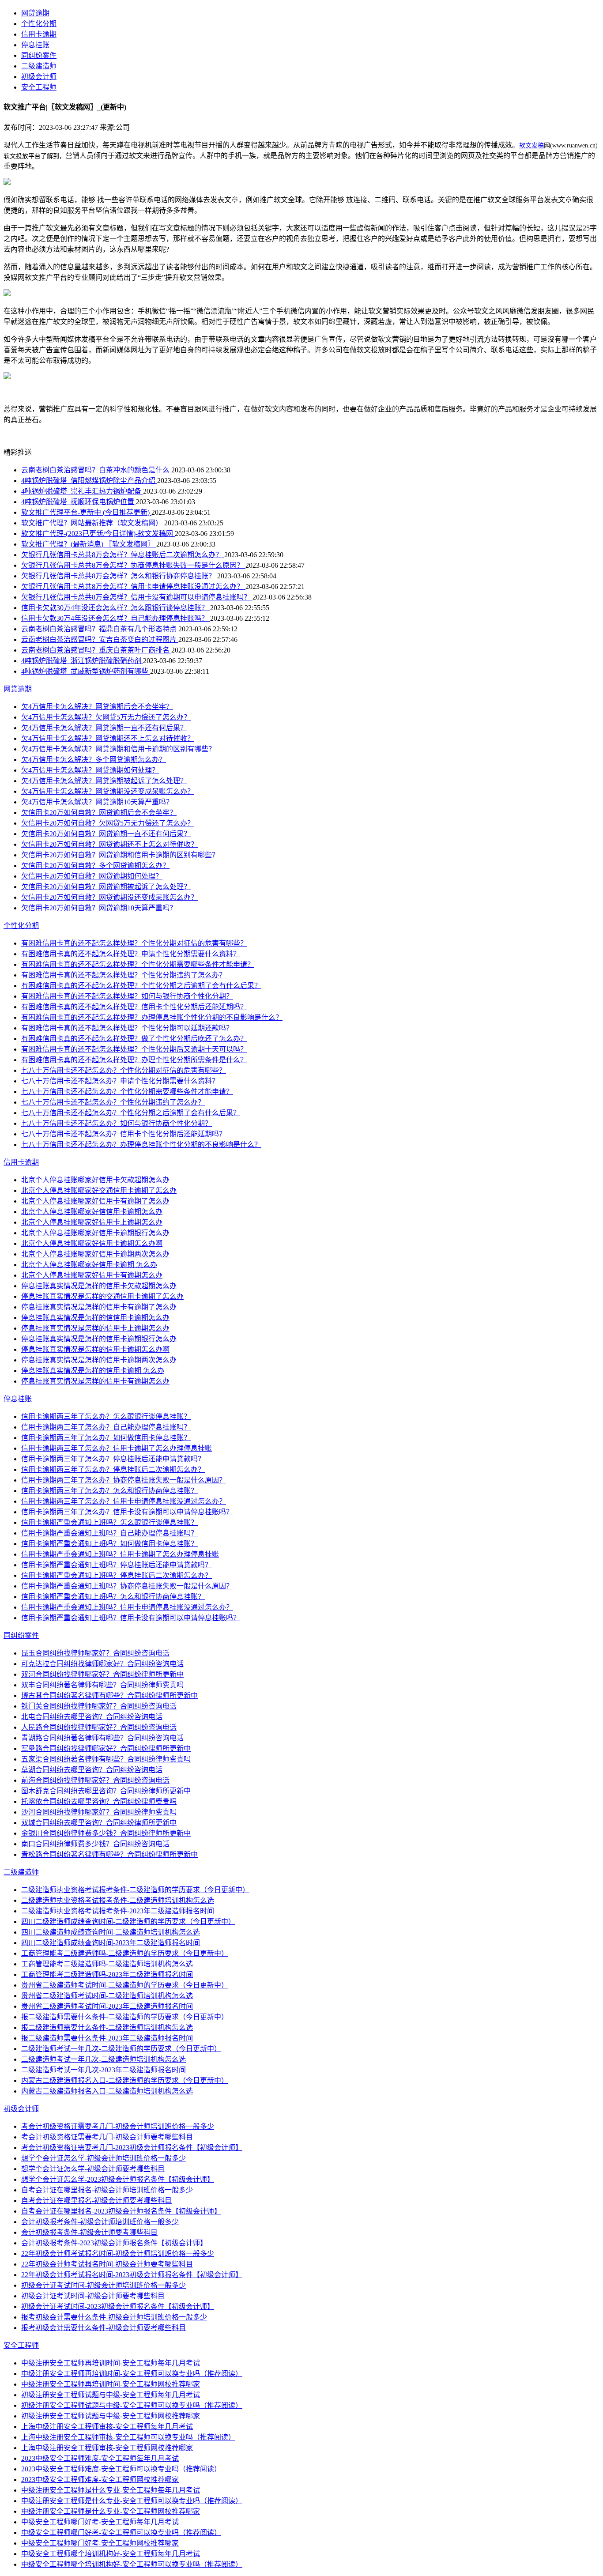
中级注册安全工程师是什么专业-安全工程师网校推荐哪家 (111, 2511)
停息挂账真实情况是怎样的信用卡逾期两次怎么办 (99, 1360)
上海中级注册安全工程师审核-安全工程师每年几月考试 (107, 2427)
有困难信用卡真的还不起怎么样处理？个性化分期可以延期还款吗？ (127, 1028)
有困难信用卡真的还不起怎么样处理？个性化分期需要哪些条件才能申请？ (138, 964)
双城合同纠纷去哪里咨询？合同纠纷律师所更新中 (99, 1823)
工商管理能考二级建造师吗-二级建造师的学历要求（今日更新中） (125, 1953)
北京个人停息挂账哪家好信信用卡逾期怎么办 (92, 1212)
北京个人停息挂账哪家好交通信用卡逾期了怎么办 (99, 1190)
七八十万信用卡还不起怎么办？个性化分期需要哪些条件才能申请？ (127, 1092)
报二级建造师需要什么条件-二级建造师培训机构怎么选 (107, 2027)
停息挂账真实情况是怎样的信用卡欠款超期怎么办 (99, 1286)
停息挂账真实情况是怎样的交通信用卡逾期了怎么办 (102, 1296)
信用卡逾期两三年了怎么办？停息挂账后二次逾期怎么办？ (113, 1469)
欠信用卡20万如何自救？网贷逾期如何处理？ (92, 876)
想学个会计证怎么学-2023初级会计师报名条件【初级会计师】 (118, 2179)
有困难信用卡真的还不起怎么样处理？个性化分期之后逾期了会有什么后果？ (141, 986)
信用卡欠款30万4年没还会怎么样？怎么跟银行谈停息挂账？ (116, 608)
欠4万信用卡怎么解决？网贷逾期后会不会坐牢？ (97, 707)
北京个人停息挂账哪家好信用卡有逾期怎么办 (92, 1275)
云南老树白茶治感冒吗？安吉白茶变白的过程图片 (100, 639)
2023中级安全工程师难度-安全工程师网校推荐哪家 (100, 2480)
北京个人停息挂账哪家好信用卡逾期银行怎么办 (95, 1233)
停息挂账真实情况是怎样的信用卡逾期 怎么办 (93, 1371)
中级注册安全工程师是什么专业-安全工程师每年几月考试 (111, 2490)
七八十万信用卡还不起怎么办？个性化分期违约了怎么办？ (113, 1102)
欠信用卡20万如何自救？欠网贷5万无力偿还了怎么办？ (108, 823)
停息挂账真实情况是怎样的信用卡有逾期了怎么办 (99, 1307)
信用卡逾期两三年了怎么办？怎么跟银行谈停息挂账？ (106, 1416)
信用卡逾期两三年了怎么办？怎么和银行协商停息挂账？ (109, 1491)
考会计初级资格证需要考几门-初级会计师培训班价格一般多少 (118, 2126)
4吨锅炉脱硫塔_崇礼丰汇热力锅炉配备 (82, 491)
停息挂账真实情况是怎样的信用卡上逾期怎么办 (95, 1328)
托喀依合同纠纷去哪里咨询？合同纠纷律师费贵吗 (99, 1801)
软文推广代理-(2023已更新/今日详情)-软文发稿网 (98, 534)
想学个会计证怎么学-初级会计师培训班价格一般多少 (104, 2158)
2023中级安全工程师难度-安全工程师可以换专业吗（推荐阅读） (121, 2469)
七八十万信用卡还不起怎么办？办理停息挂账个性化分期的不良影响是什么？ (141, 1145)
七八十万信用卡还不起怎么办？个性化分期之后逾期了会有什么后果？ (131, 1113)
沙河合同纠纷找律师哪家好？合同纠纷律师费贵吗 (99, 1812)
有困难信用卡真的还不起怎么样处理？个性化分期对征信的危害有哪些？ (134, 943)
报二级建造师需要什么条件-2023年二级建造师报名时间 (107, 2038)
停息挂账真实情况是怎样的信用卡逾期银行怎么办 (99, 1339)
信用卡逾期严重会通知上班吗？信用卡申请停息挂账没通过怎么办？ (127, 1607)
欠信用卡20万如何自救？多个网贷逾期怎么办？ (95, 866)
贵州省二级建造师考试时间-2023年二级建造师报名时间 (107, 2006)
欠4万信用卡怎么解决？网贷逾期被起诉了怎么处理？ (104, 781)
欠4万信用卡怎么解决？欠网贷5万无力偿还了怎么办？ (106, 717)
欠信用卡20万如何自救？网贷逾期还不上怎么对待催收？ (109, 844)
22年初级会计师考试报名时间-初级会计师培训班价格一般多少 (118, 2254)
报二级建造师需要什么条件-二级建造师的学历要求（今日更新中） (125, 2017)
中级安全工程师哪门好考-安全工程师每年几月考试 (100, 2522)
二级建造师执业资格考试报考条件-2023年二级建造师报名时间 (118, 1911)
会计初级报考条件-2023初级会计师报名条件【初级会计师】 (114, 2243)
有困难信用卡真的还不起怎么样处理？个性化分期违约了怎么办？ (124, 975)
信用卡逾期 (39, 34)
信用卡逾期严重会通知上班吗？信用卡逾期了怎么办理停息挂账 (120, 1554)
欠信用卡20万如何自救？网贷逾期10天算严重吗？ (99, 908)
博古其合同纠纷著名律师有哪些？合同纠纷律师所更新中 (109, 1695)
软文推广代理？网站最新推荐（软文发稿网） (93, 523)
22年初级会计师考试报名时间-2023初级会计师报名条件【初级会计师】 (132, 2275)
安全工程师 (39, 87)
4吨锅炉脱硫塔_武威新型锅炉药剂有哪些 (86, 671)
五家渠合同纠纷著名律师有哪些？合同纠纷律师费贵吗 (106, 1759)
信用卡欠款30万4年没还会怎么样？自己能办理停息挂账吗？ (116, 618)
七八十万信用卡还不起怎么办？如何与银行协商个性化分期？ (117, 1123)
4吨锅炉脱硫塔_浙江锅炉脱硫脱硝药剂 (82, 661)
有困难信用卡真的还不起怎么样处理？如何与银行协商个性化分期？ (127, 996)
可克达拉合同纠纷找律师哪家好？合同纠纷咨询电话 (102, 1664)
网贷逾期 (35, 13)
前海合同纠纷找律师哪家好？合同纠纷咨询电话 (95, 1780)
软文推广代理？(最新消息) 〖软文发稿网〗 (89, 544)
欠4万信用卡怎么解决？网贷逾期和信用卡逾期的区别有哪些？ (118, 749)
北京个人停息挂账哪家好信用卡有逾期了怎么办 (95, 1201)
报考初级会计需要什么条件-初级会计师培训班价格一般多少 (114, 2317)
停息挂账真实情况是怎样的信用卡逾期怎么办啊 (95, 1349)
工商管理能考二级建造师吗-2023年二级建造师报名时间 (107, 1974)
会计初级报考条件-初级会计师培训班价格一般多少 (100, 2222)
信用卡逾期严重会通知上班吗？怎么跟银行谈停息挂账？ (109, 1522)
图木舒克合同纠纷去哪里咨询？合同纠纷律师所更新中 (106, 1791)
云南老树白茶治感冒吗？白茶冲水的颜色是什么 (96, 470)
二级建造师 (39, 66)
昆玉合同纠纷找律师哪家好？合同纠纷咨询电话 (95, 1653)
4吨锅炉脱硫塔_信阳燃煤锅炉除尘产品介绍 (89, 481)
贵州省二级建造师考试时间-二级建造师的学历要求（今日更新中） (125, 1985)
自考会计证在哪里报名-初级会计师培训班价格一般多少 (107, 2190)
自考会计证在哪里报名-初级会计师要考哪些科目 (96, 2201)
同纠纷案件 (39, 55)
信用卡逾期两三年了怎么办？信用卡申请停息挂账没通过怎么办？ (124, 1501)
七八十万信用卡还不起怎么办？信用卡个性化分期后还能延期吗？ (124, 1134)
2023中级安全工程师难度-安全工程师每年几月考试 (100, 2458)
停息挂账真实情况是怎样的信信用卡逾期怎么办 (95, 1318)
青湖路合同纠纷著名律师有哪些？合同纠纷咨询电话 (102, 1738)
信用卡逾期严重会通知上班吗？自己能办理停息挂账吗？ (109, 1533)
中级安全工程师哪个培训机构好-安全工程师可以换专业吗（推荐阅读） (132, 2564)
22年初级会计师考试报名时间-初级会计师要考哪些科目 (107, 2264)
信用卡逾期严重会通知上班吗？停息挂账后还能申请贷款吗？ (117, 1565)
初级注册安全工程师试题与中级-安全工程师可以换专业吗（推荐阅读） (132, 2405)
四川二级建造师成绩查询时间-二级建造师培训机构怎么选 (111, 1932)
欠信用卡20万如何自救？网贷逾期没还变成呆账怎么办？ (109, 897)
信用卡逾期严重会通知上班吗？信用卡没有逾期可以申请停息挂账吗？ (131, 1618)
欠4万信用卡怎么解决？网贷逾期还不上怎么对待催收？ (108, 738)
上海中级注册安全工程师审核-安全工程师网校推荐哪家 (107, 2448)
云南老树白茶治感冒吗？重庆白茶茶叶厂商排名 (96, 650)
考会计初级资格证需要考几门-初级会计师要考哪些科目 (107, 2137)
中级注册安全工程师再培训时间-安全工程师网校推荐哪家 (111, 2384)
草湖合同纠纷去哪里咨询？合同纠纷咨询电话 (92, 1770)
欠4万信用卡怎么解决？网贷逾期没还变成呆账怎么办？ (108, 791)
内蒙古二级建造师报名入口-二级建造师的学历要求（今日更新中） (125, 2080)
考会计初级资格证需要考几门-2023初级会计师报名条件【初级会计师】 (132, 2148)
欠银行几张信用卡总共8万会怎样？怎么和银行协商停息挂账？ (119, 576)
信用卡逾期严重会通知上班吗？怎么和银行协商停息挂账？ (113, 1597)
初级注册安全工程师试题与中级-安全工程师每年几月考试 (111, 2395)
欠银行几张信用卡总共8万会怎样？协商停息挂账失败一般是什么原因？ (133, 565)
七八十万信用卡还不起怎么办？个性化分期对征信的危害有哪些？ (124, 1070)
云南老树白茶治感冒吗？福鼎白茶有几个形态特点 (100, 629)
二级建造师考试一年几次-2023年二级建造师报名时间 (104, 2070)
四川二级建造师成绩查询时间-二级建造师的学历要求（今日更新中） (128, 1922)
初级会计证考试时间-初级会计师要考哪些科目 (93, 2296)
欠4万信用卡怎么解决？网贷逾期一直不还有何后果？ (104, 728)
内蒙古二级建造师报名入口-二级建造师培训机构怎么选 (107, 2091)
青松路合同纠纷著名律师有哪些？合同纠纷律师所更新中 (109, 1854)
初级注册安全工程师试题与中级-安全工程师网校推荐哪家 (111, 2416)
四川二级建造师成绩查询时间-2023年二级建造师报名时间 (111, 1943)
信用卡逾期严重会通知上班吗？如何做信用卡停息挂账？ (109, 1544)
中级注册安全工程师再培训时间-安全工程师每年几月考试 (111, 2363)
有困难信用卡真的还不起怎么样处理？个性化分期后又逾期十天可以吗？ (134, 1049)
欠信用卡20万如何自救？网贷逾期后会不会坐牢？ (99, 813)
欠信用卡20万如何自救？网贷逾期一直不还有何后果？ (106, 834)
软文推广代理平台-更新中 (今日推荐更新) (86, 512)
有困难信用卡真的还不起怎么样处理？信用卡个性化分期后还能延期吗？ (134, 1007)
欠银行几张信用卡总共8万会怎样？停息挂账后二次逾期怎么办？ (123, 555)
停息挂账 (35, 45)
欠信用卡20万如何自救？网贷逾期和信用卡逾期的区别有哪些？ (120, 855)
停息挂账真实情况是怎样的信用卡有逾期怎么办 (95, 1381)
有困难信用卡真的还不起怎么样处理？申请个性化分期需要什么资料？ (131, 954)
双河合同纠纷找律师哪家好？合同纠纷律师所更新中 (102, 1674)
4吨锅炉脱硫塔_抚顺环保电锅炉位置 (79, 502)
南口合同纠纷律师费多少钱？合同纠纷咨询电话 (95, 1844)
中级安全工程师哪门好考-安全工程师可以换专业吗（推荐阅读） (121, 2533)
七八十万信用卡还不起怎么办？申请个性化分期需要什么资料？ (120, 1081)
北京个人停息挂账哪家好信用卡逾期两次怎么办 (95, 1254)
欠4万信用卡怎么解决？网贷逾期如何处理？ (90, 770)
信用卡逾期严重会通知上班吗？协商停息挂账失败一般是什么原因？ (127, 1586)
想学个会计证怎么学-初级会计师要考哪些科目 (93, 2169)
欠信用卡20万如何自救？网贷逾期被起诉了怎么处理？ (106, 887)
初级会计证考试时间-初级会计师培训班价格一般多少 (104, 2285)
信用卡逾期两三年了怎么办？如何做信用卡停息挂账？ (106, 1438)
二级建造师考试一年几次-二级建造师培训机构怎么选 (104, 2059)
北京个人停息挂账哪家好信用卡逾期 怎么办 (89, 1265)
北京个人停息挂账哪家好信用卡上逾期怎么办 (92, 1222)
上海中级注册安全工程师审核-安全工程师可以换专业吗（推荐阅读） (128, 2437)
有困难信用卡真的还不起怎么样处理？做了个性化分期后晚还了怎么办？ (134, 1039)
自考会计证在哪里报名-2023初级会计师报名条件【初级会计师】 (121, 2211)
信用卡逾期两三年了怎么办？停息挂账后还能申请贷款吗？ (113, 1459)
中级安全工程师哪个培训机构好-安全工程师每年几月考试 (111, 2554)
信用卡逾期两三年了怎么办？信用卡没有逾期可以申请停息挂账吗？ (127, 1512)
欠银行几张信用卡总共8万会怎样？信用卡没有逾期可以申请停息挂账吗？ (137, 597)
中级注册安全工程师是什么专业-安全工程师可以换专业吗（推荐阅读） (132, 2501)
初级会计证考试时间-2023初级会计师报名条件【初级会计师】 (118, 2306)
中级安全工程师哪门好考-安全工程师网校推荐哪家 (100, 2543)
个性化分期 (39, 24)
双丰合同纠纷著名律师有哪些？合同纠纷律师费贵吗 (102, 1685)
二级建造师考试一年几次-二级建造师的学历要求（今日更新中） (121, 2049)
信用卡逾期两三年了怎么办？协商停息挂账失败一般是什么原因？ (124, 1480)
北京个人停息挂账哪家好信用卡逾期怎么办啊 (92, 1243)
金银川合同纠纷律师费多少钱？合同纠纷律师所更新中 (106, 1833)
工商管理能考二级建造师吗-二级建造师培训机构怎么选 (107, 1964)
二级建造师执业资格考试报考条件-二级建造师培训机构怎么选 (118, 1900)
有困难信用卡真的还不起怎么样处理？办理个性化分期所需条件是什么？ (134, 1060)
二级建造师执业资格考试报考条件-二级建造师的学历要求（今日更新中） (135, 1890)
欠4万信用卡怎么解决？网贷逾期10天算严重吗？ (97, 802)
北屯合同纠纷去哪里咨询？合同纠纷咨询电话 (92, 1717)
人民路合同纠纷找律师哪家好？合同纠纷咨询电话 (99, 1727)
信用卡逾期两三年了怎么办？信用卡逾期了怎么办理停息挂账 (117, 1448)
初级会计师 (39, 77)
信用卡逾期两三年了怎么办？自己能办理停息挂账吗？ (106, 1427)
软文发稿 (531, 145)
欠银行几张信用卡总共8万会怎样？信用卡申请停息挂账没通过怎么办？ (133, 586)
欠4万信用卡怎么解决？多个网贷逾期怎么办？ (94, 760)
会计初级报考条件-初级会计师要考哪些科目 (89, 2232)
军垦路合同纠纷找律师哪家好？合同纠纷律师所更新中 (106, 1748)
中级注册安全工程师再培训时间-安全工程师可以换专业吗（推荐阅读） (132, 2374)
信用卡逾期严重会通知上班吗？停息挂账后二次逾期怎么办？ (117, 1575)
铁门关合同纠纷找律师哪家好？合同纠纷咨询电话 (99, 1706)
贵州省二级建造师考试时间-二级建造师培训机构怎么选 (107, 1996)
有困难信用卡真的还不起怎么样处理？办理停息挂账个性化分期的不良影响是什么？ (152, 1017)
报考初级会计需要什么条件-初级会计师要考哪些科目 (104, 2328)
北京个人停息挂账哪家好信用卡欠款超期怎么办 (95, 1180)
